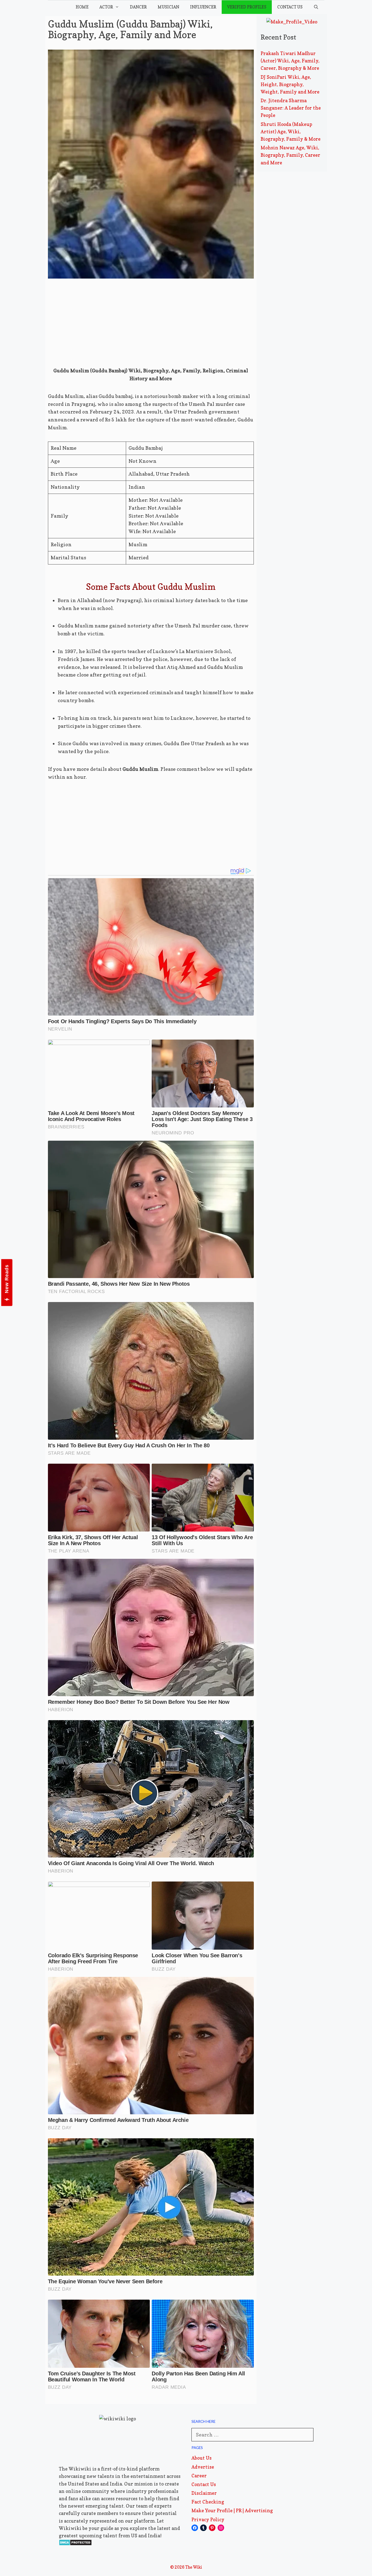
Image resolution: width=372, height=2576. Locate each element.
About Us (202, 2458)
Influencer (203, 7)
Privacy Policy (208, 2519)
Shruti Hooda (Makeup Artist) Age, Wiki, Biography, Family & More (291, 132)
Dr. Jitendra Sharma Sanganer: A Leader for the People (291, 108)
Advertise (203, 2467)
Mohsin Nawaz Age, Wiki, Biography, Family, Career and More (290, 155)
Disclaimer (204, 2493)
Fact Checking (208, 2502)
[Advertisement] (151, 327)
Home (82, 7)
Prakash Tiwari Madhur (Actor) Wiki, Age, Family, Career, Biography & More (290, 61)
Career (199, 2476)
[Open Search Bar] (316, 7)
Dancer (138, 7)
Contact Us (290, 7)
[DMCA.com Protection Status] (75, 2544)
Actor (106, 7)
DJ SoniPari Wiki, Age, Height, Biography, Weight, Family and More (290, 84)
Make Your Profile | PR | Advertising (232, 2510)
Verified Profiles (247, 7)
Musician (168, 7)
